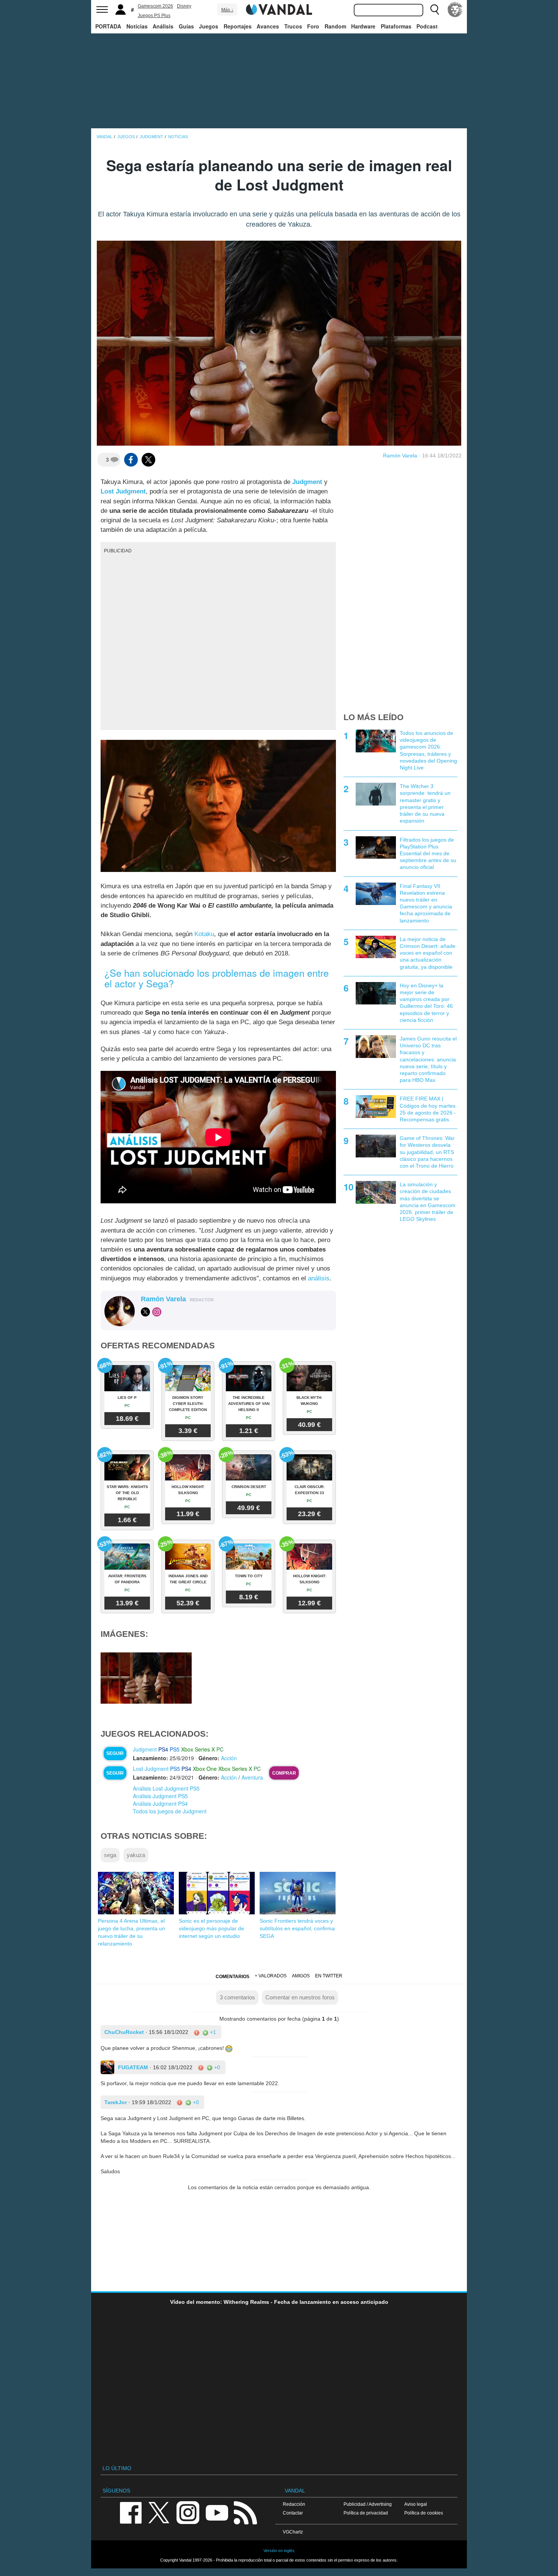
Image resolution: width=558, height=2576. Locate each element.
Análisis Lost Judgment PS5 (166, 1788)
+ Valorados (271, 1976)
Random (335, 26)
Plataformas (396, 26)
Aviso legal (416, 2504)
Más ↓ (227, 10)
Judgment (307, 482)
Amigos (301, 1976)
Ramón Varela (400, 456)
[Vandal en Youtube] (217, 2512)
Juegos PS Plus (154, 16)
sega (110, 1855)
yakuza (136, 1855)
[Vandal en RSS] (245, 2512)
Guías (186, 26)
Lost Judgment (123, 491)
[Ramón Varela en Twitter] (145, 1312)
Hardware (363, 26)
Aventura (252, 1777)
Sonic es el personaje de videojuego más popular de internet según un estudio (211, 1928)
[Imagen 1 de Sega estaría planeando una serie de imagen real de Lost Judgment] (146, 1677)
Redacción (294, 2504)
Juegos (209, 26)
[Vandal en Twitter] (159, 2512)
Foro (313, 26)
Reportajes (238, 26)
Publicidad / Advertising (368, 2504)
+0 (216, 2067)
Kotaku (204, 934)
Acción (229, 1758)
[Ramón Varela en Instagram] (157, 1312)
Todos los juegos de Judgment (170, 1811)
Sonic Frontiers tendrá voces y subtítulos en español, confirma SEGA (297, 1928)
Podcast (427, 26)
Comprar (284, 1773)
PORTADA (108, 26)
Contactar (293, 2513)
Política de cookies (424, 2513)
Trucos (293, 26)
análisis (319, 1278)
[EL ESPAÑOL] (455, 9)
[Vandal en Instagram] (188, 2512)
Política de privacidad (366, 2513)
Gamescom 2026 (155, 6)
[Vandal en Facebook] (131, 2512)
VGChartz (293, 2532)
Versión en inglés (279, 2551)
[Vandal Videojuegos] (279, 9)
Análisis (163, 26)
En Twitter (329, 1976)
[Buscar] (435, 9)
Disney (184, 6)
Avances (268, 26)
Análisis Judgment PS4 (160, 1804)
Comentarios (232, 1977)
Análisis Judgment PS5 (160, 1796)
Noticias (137, 26)
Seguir (115, 1753)
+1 (212, 2032)
